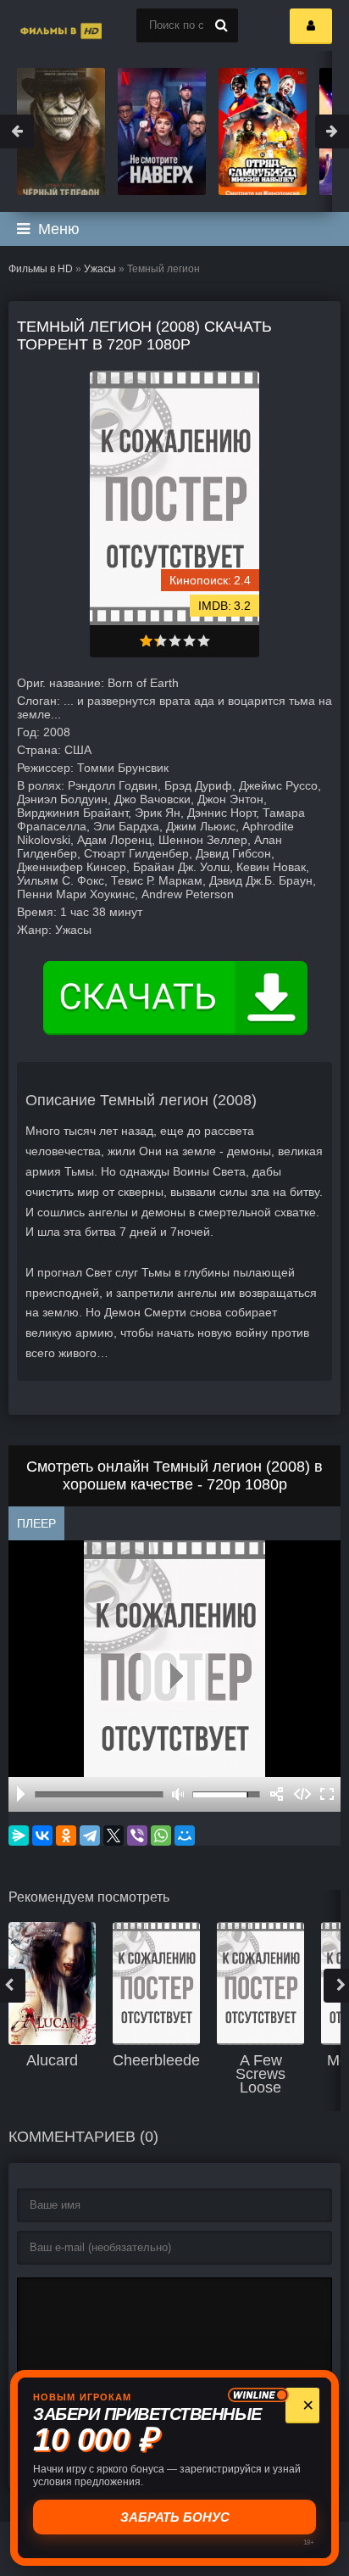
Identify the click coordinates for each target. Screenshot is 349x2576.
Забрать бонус (176, 2517)
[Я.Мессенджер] (19, 1836)
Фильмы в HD (41, 269)
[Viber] (137, 1836)
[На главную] (42, 25)
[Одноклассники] (66, 1836)
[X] (114, 1836)
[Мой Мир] (185, 1836)
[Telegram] (90, 1836)
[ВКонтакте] (42, 1836)
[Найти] (221, 25)
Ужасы (100, 269)
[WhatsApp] (161, 1836)
